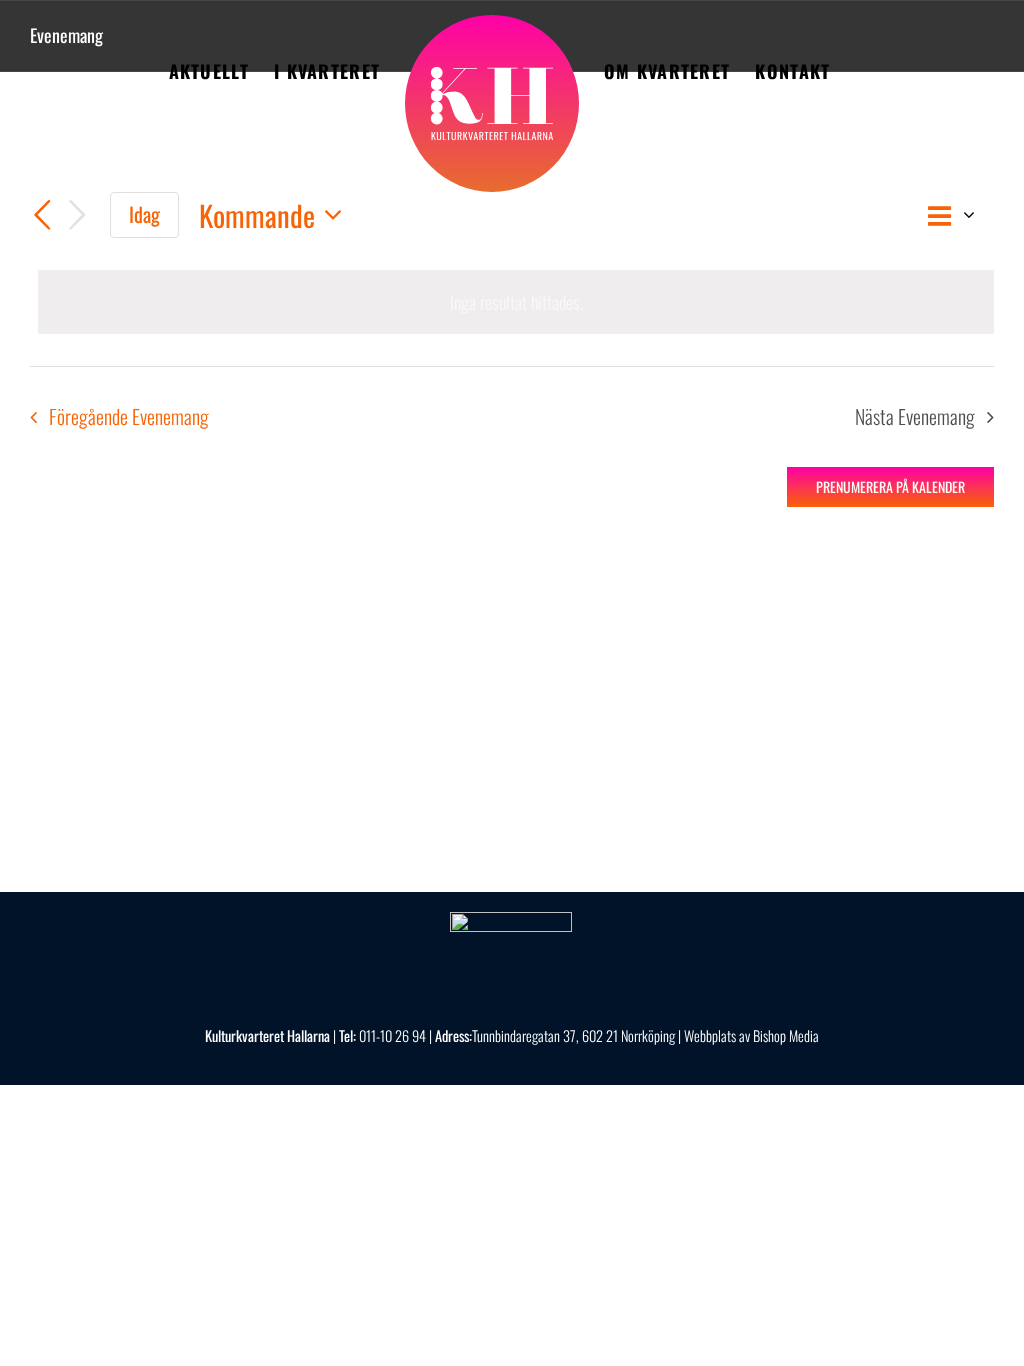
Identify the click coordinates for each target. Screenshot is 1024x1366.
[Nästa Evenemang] (78, 216)
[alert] (516, 302)
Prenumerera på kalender (890, 487)
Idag (144, 214)
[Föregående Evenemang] (42, 216)
